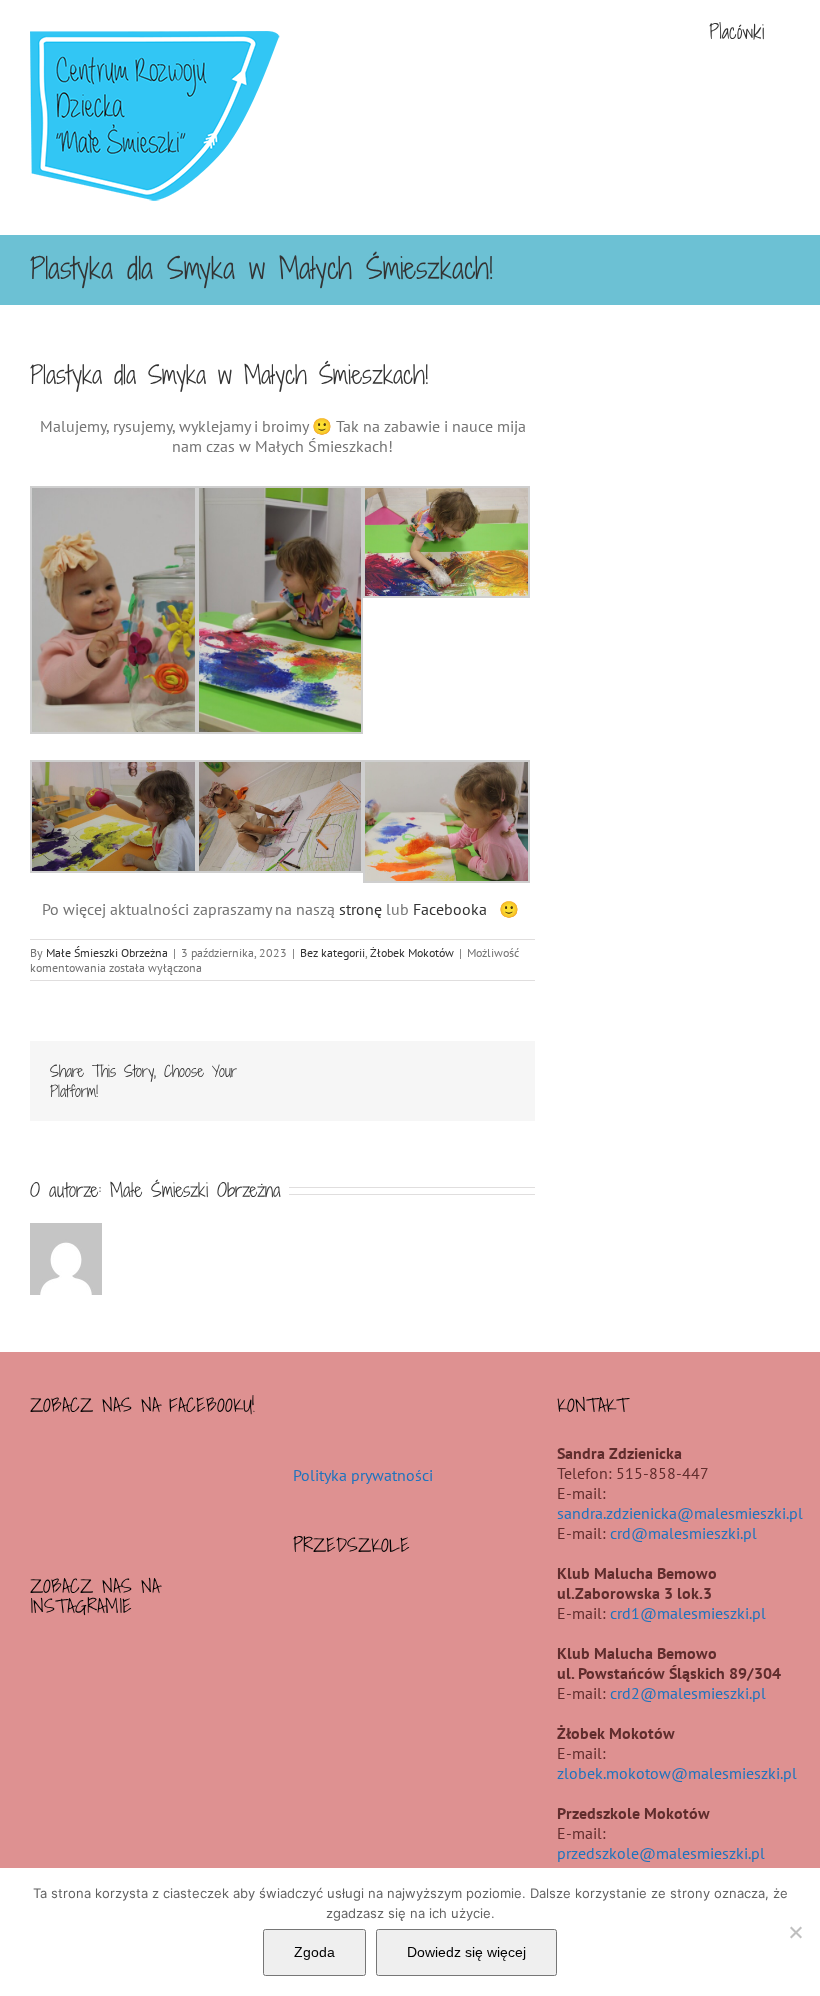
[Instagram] (146, 1660)
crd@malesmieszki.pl (683, 1533)
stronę (360, 909)
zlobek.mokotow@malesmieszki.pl (677, 1773)
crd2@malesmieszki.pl (688, 1693)
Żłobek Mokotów (412, 952)
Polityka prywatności (363, 1475)
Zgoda (314, 1952)
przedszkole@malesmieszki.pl (661, 1853)
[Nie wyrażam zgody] (795, 1932)
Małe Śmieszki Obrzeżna (107, 952)
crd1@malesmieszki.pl (688, 1613)
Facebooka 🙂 (468, 909)
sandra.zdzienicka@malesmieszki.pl (680, 1513)
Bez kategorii (332, 952)
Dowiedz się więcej (466, 1952)
